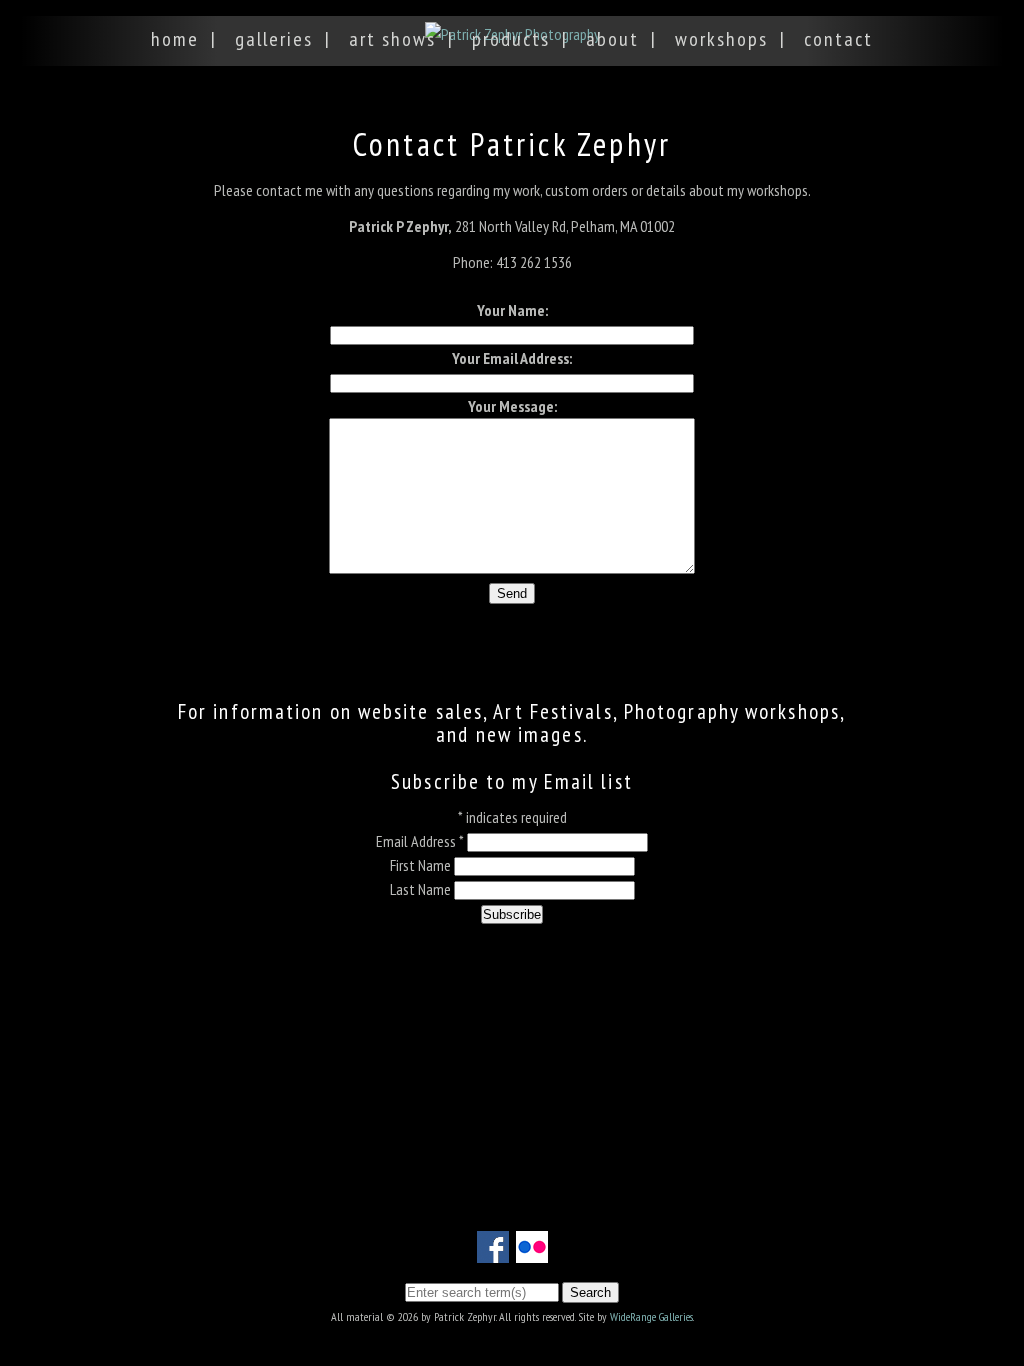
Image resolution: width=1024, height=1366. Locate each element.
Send (512, 593)
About (612, 39)
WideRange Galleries (651, 1316)
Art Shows (392, 39)
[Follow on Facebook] (493, 1251)
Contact (838, 39)
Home (175, 39)
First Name (422, 865)
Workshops (721, 39)
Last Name (422, 889)
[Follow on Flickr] (532, 1251)
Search (590, 1292)
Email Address (420, 841)
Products (511, 39)
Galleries (274, 39)
